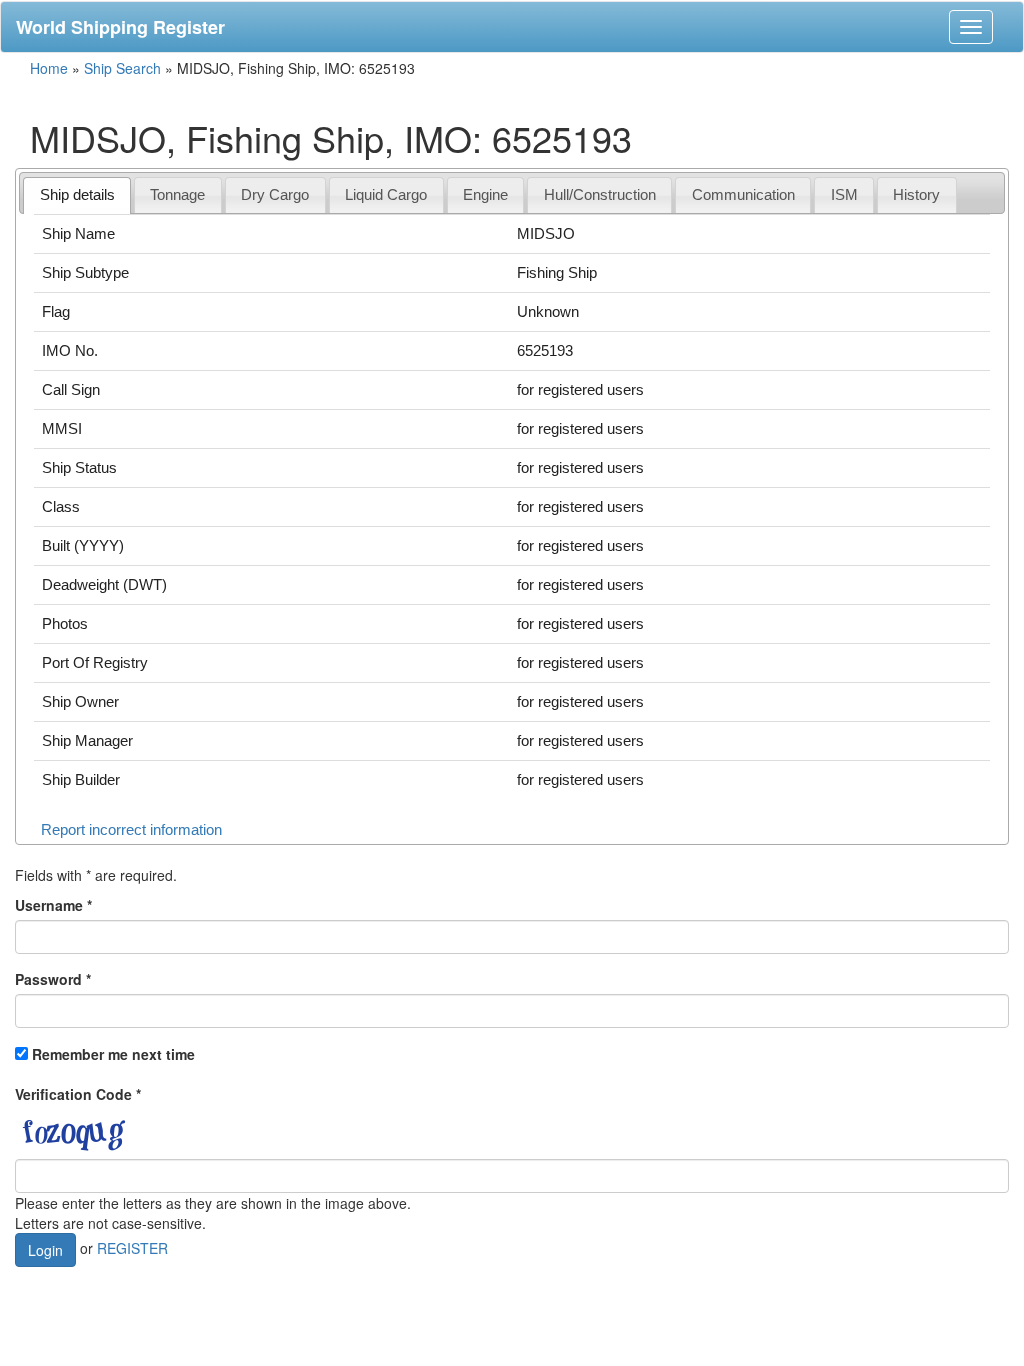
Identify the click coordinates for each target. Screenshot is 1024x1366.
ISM (844, 194)
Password (53, 979)
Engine (485, 194)
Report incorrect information (131, 829)
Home (49, 68)
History (916, 194)
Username (53, 905)
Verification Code (78, 1094)
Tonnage (177, 194)
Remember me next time (113, 1054)
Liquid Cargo (386, 194)
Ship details (77, 194)
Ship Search (122, 68)
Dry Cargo (275, 194)
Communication (743, 194)
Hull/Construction (600, 194)
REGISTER (132, 1248)
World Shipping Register (120, 27)
